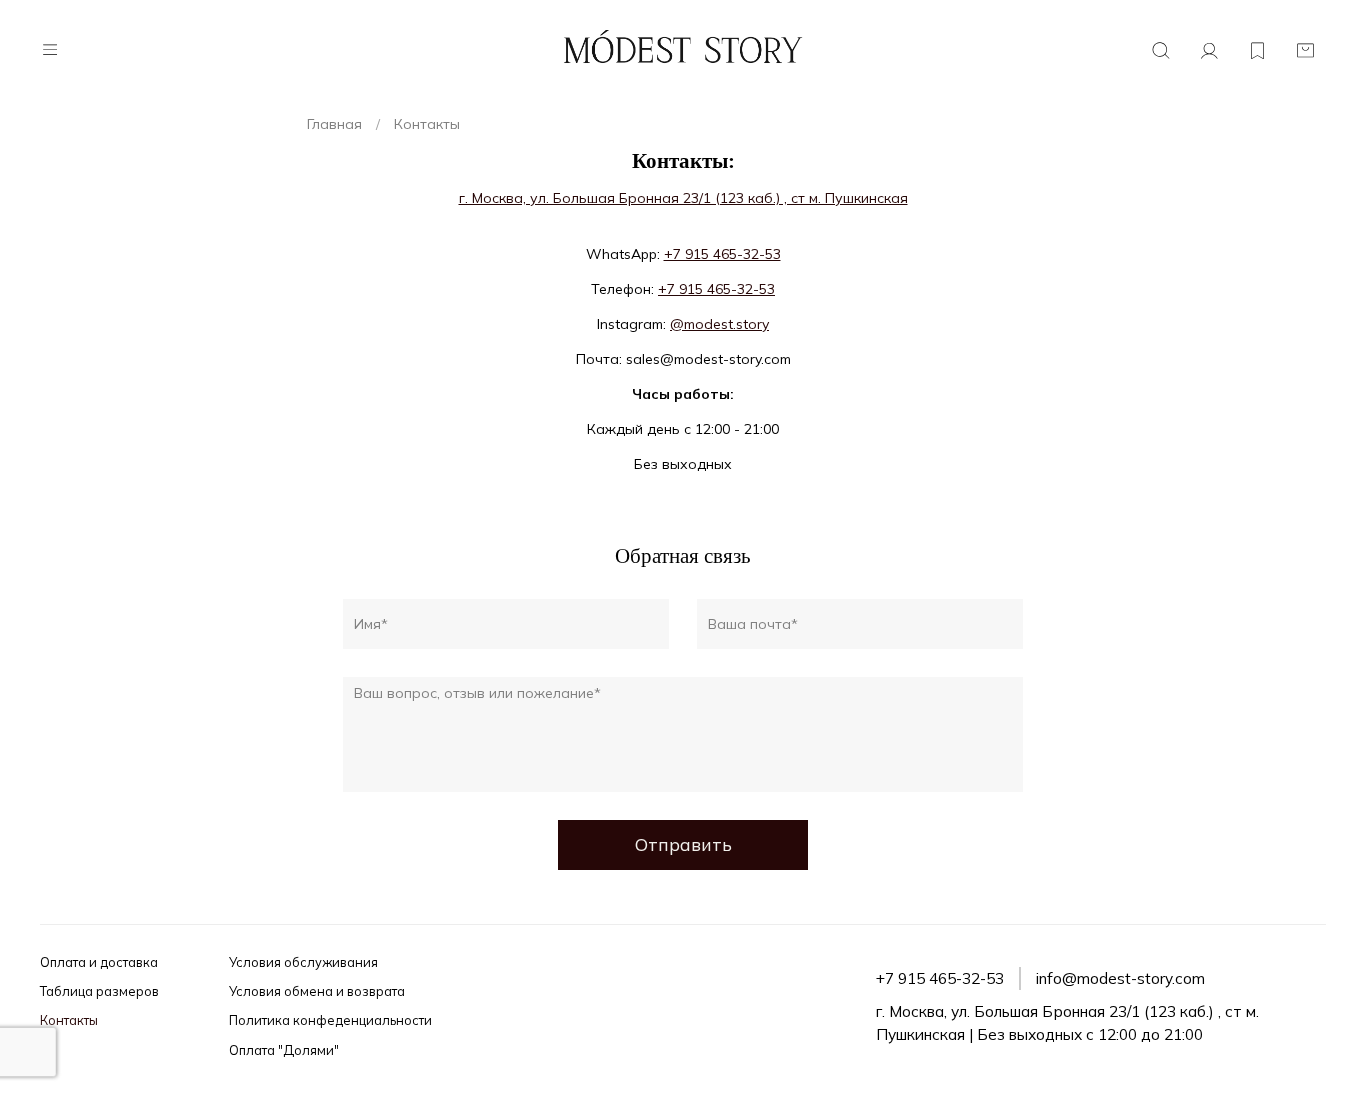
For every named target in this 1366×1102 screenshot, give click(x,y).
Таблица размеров (99, 991)
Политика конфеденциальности (330, 1020)
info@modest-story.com (1120, 978)
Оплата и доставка (99, 962)
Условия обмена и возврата (317, 991)
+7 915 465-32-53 (722, 254)
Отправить (683, 844)
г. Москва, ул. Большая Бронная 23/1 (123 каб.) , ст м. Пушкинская (683, 198)
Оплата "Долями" (284, 1050)
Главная (334, 124)
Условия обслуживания (303, 962)
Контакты (69, 1020)
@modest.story (719, 324)
